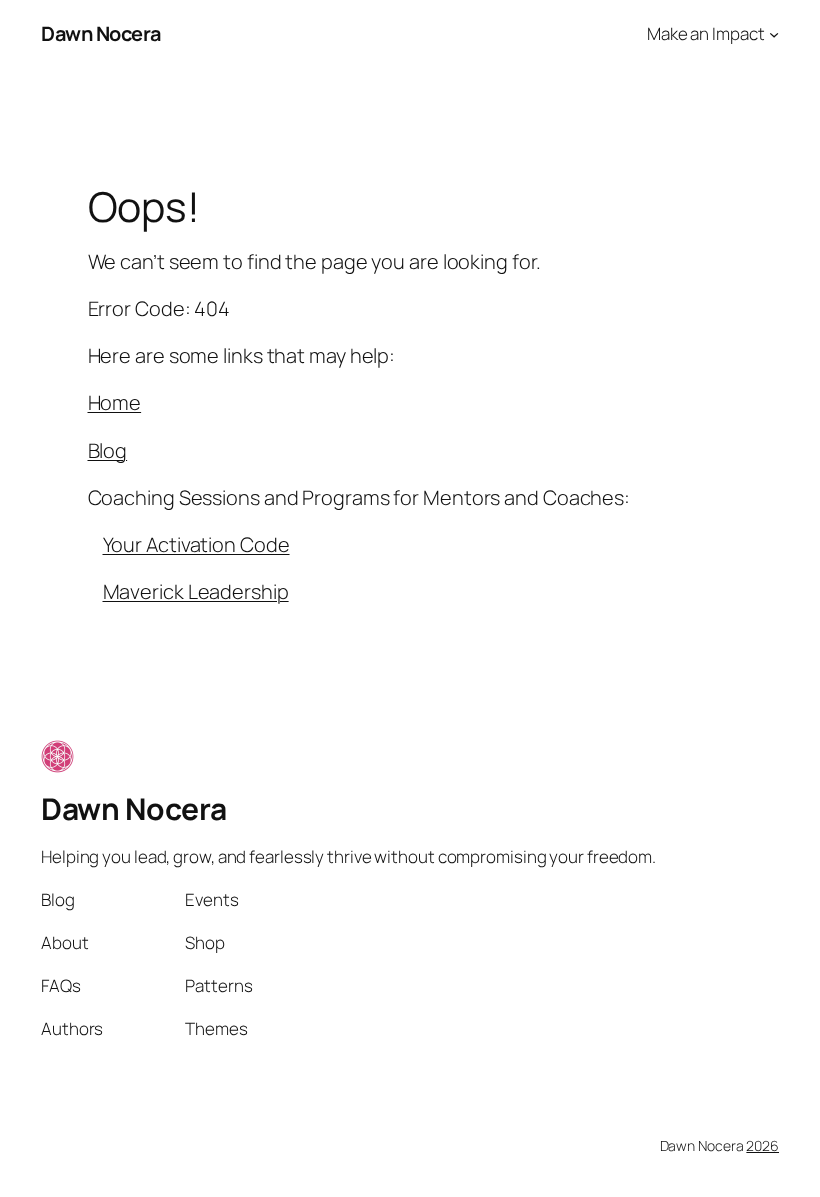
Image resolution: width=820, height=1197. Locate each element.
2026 (762, 1145)
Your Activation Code (196, 544)
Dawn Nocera (101, 33)
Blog (108, 450)
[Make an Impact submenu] (774, 34)
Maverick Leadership (196, 591)
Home (115, 402)
